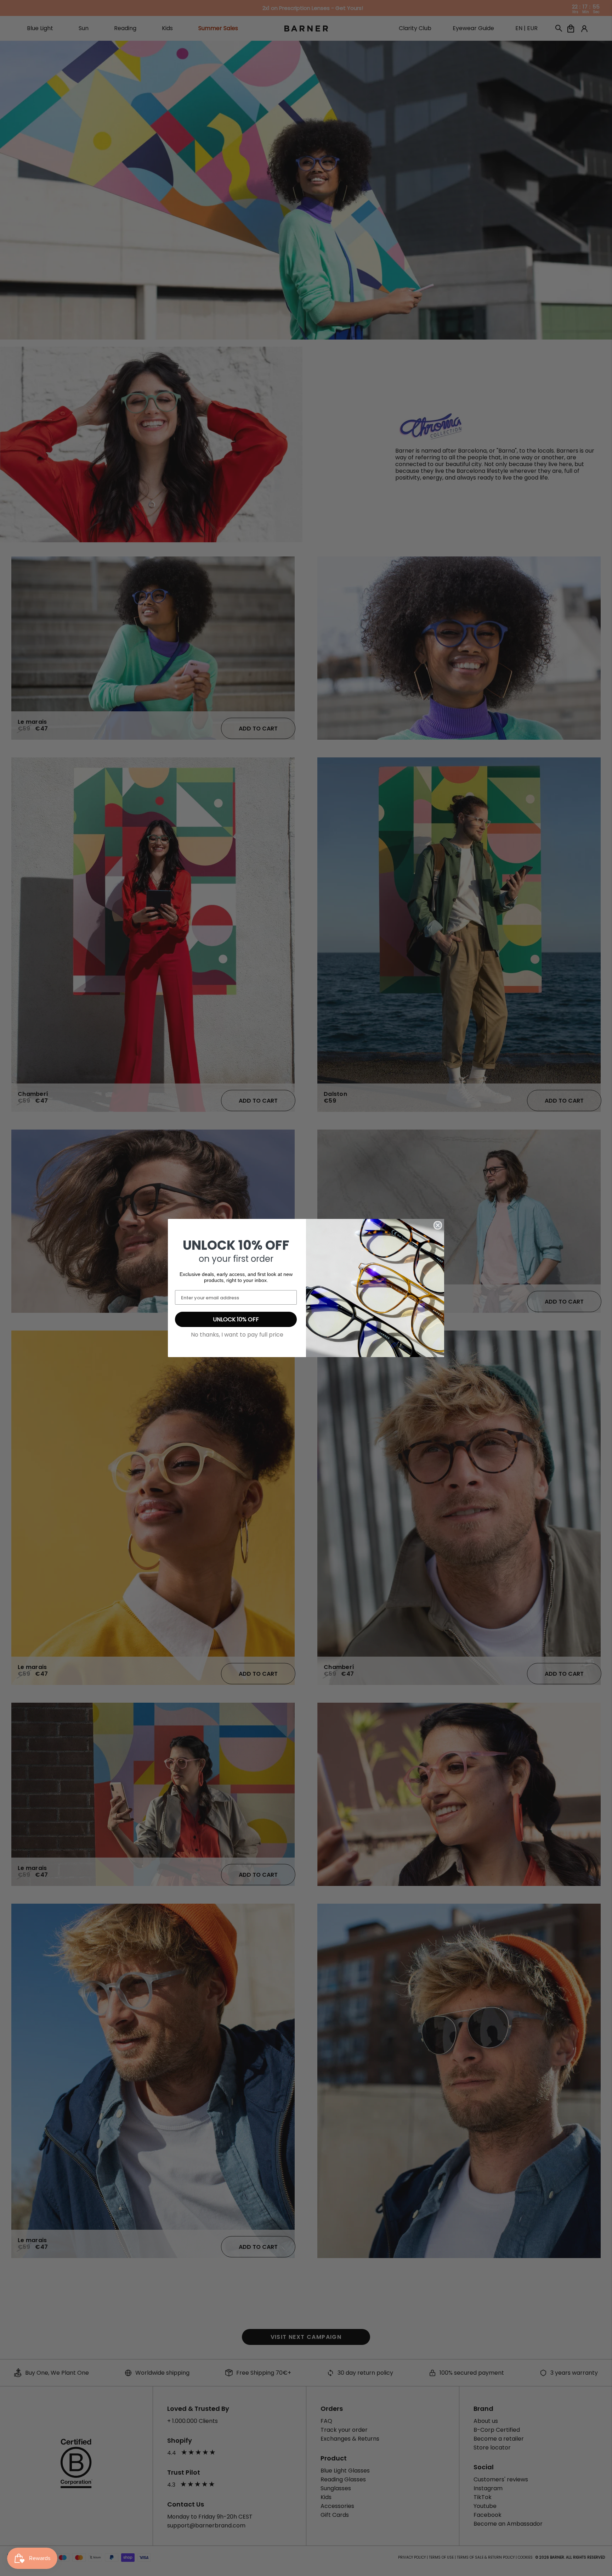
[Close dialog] (438, 1225)
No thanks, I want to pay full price (237, 1335)
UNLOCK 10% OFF (236, 1319)
